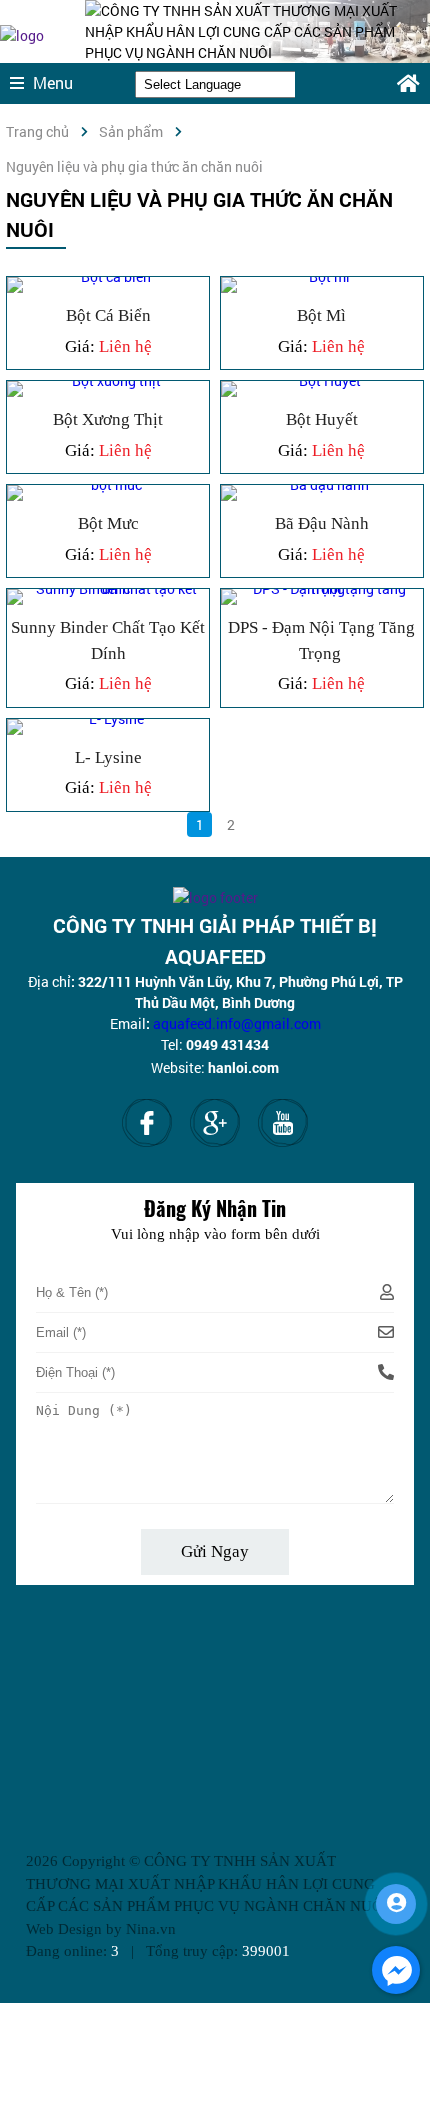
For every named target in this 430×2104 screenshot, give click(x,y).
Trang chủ (37, 131)
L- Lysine (56, 746)
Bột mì (261, 304)
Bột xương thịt (80, 408)
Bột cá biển (69, 304)
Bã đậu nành (290, 512)
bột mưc (55, 512)
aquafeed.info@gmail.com (237, 1023)
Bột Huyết (275, 408)
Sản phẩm (131, 131)
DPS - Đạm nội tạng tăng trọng (318, 629)
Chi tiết (280, 837)
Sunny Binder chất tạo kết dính (96, 629)
